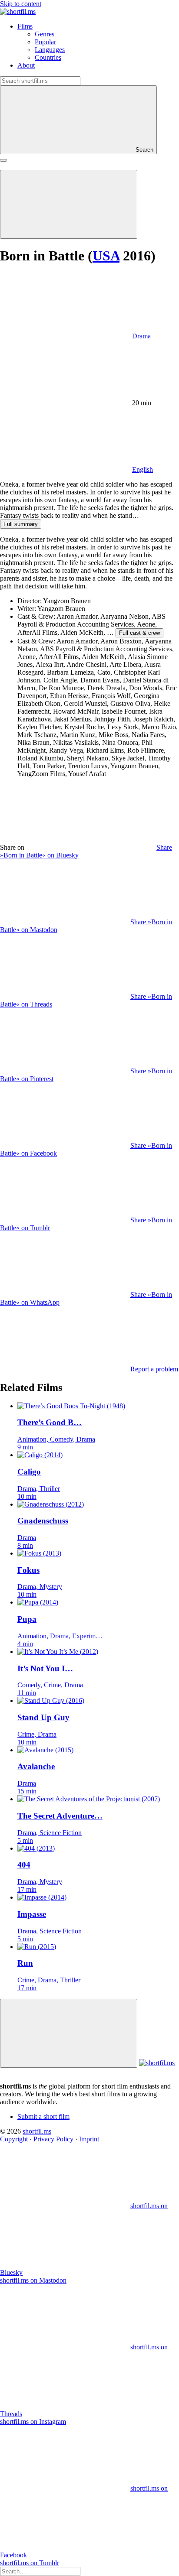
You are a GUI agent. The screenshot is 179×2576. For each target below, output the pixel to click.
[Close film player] (69, 2033)
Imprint (89, 2139)
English (143, 469)
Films (25, 26)
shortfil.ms (37, 2131)
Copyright (14, 2139)
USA (106, 256)
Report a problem (154, 1369)
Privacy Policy (53, 2139)
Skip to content (21, 4)
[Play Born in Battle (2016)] (69, 204)
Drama (141, 336)
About (26, 65)
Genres (45, 34)
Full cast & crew (139, 633)
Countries (48, 57)
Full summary (21, 524)
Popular (45, 42)
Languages (50, 50)
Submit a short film (43, 2116)
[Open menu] (3, 160)
